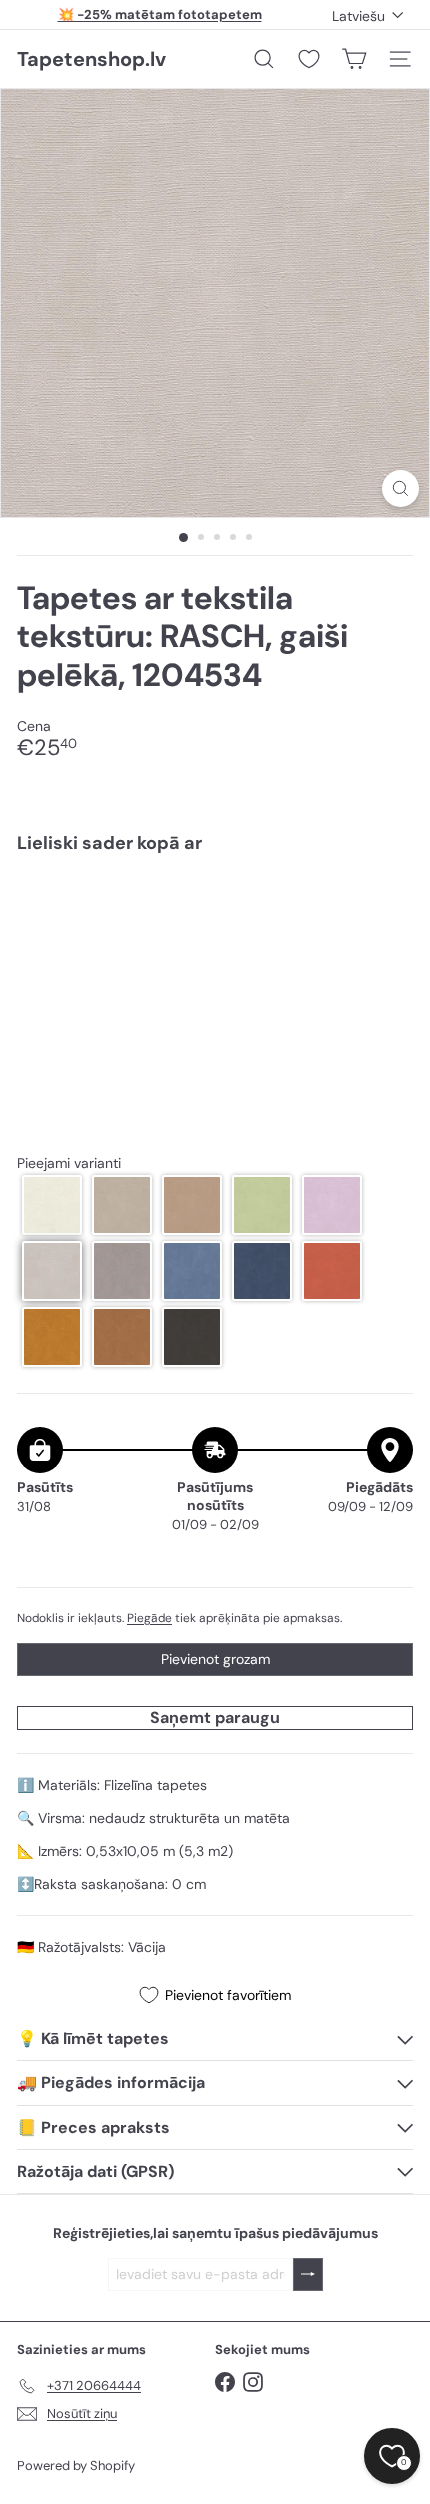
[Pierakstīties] (308, 2274)
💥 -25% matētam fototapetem (160, 14)
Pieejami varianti (69, 1163)
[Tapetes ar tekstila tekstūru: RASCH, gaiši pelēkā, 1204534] (215, 929)
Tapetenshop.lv (91, 59)
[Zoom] (400, 488)
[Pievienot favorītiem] (386, 911)
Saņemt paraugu (215, 1717)
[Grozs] (354, 59)
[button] (52, 1205)
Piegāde (149, 1618)
